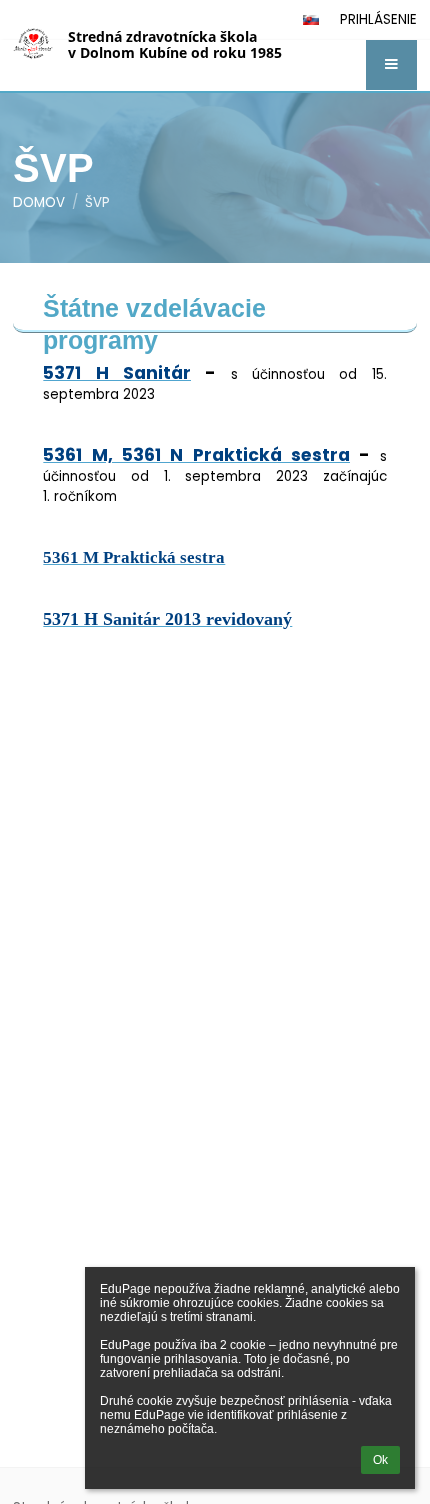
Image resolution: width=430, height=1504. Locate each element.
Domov (39, 202)
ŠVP (97, 202)
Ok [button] (380, 1460)
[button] (391, 65)
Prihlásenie (378, 19)
